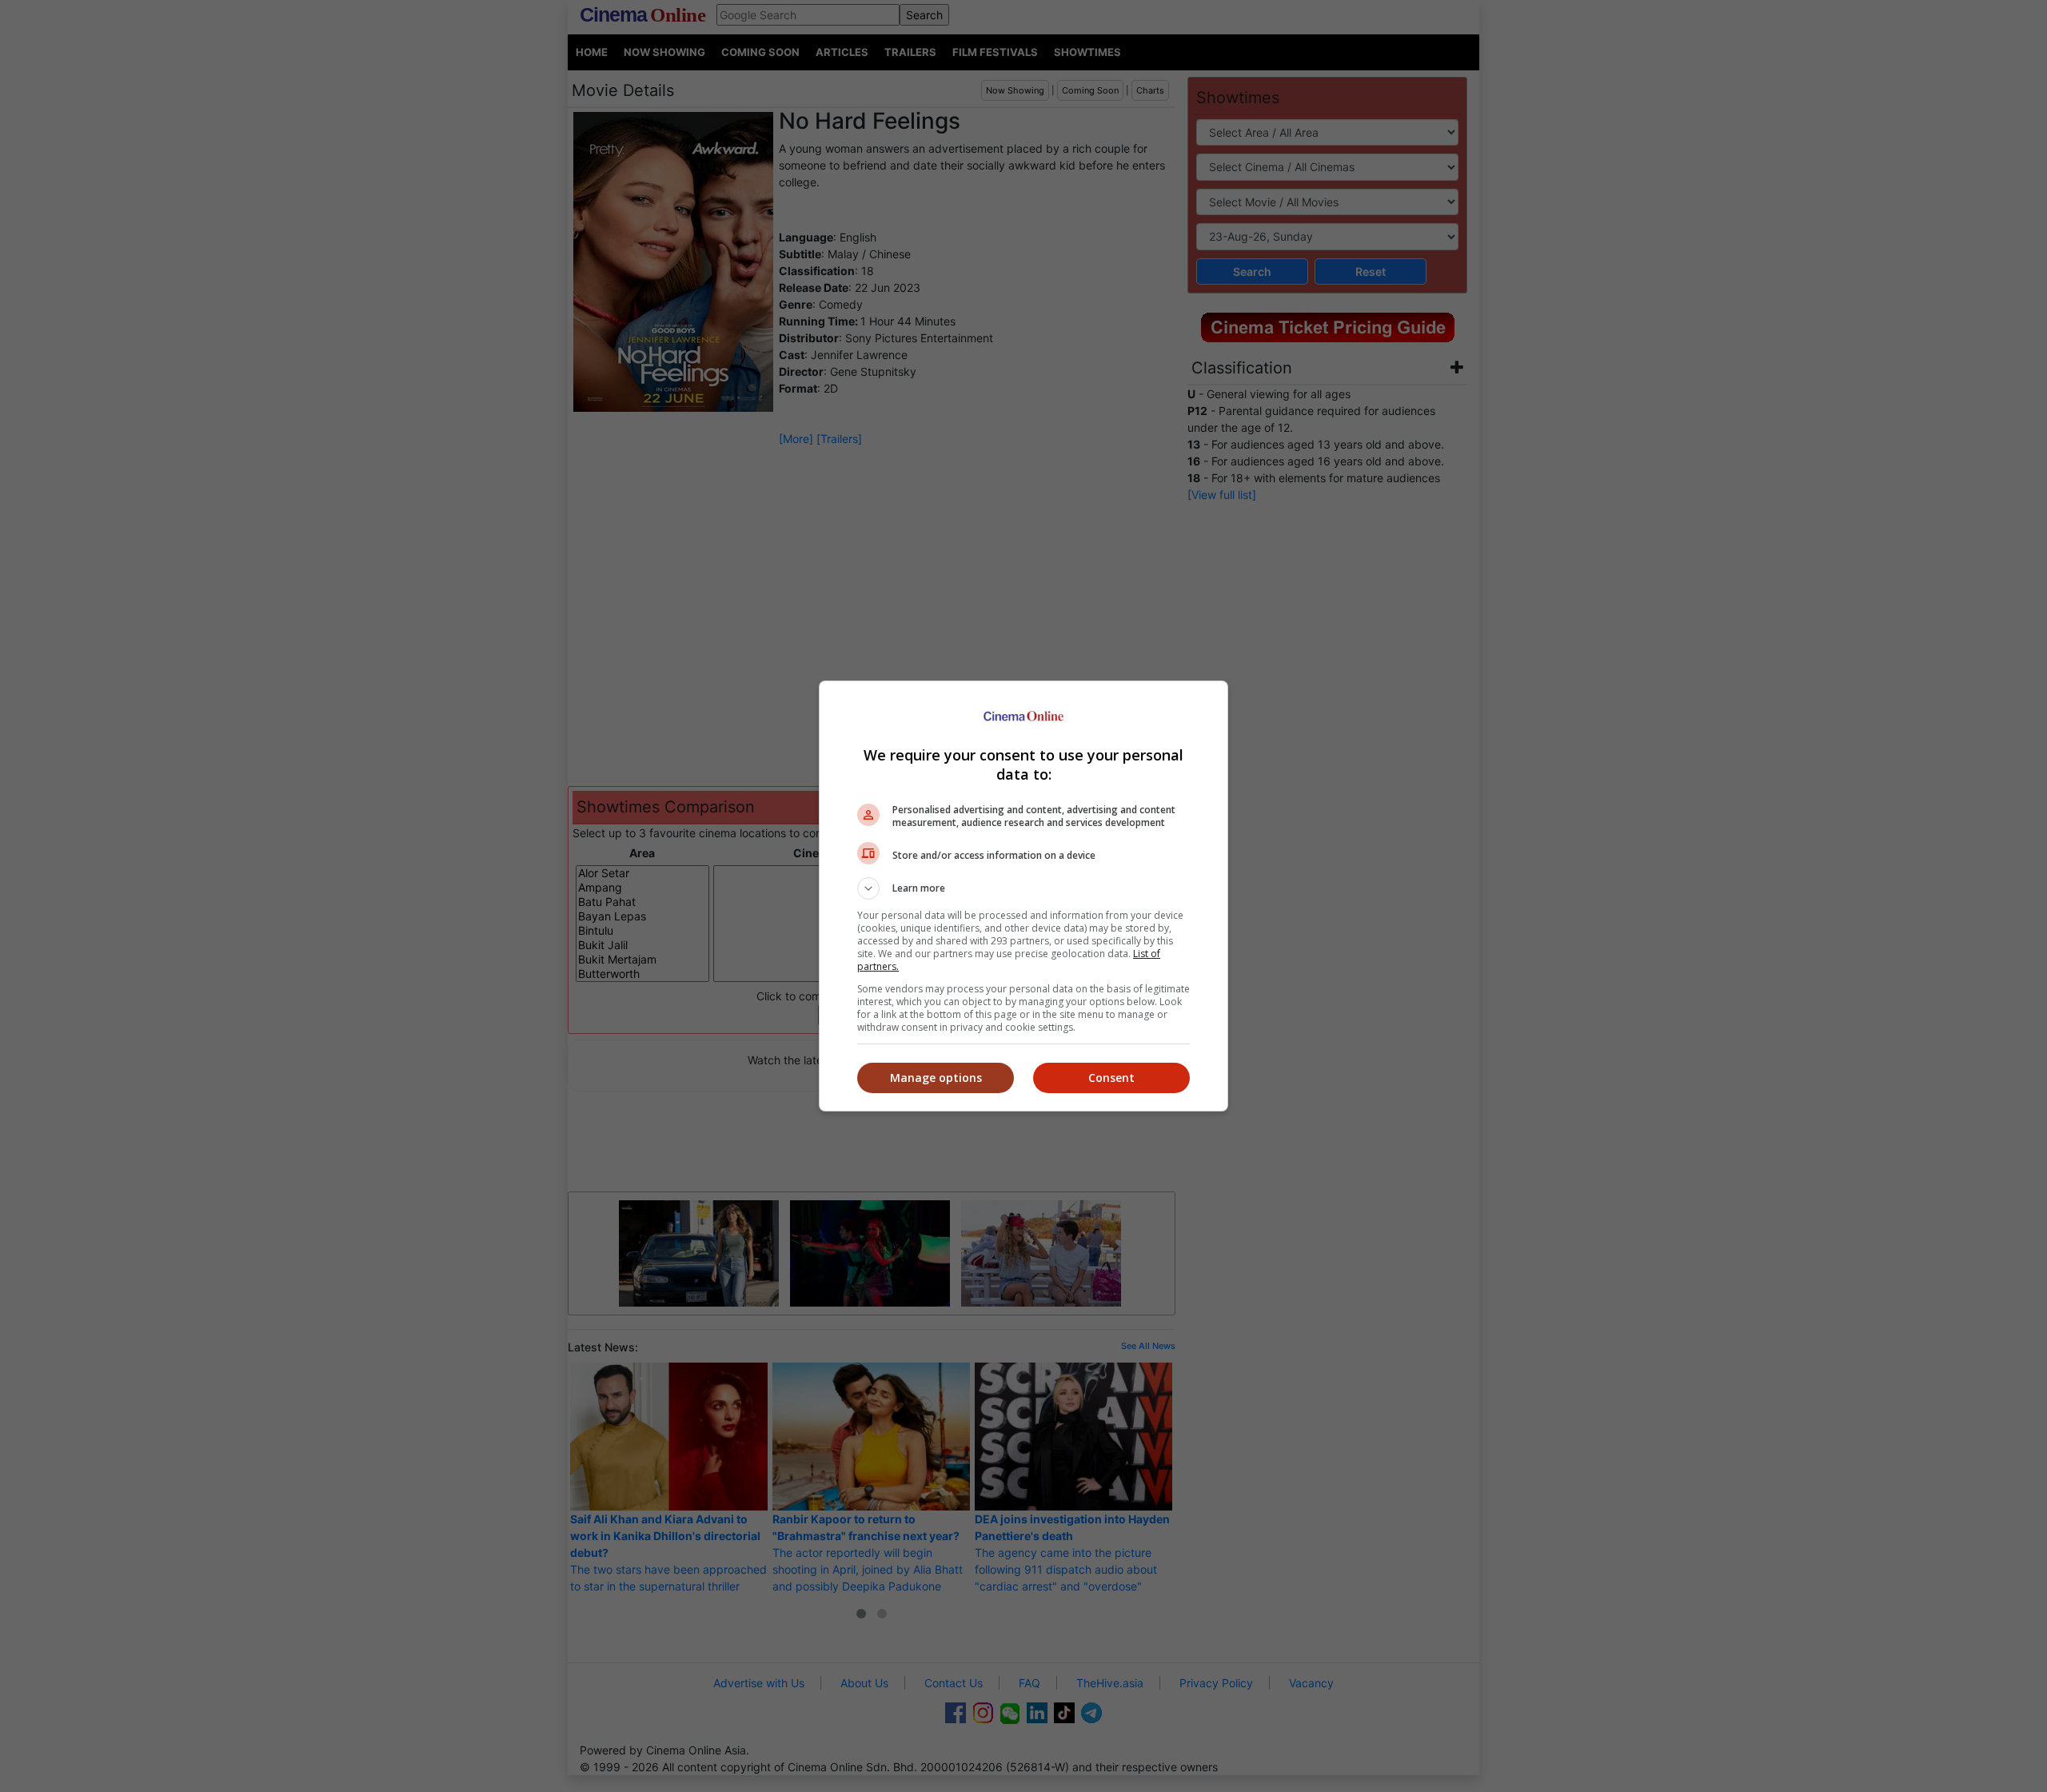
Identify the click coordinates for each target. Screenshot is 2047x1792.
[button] (1023, 888)
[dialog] (1023, 896)
